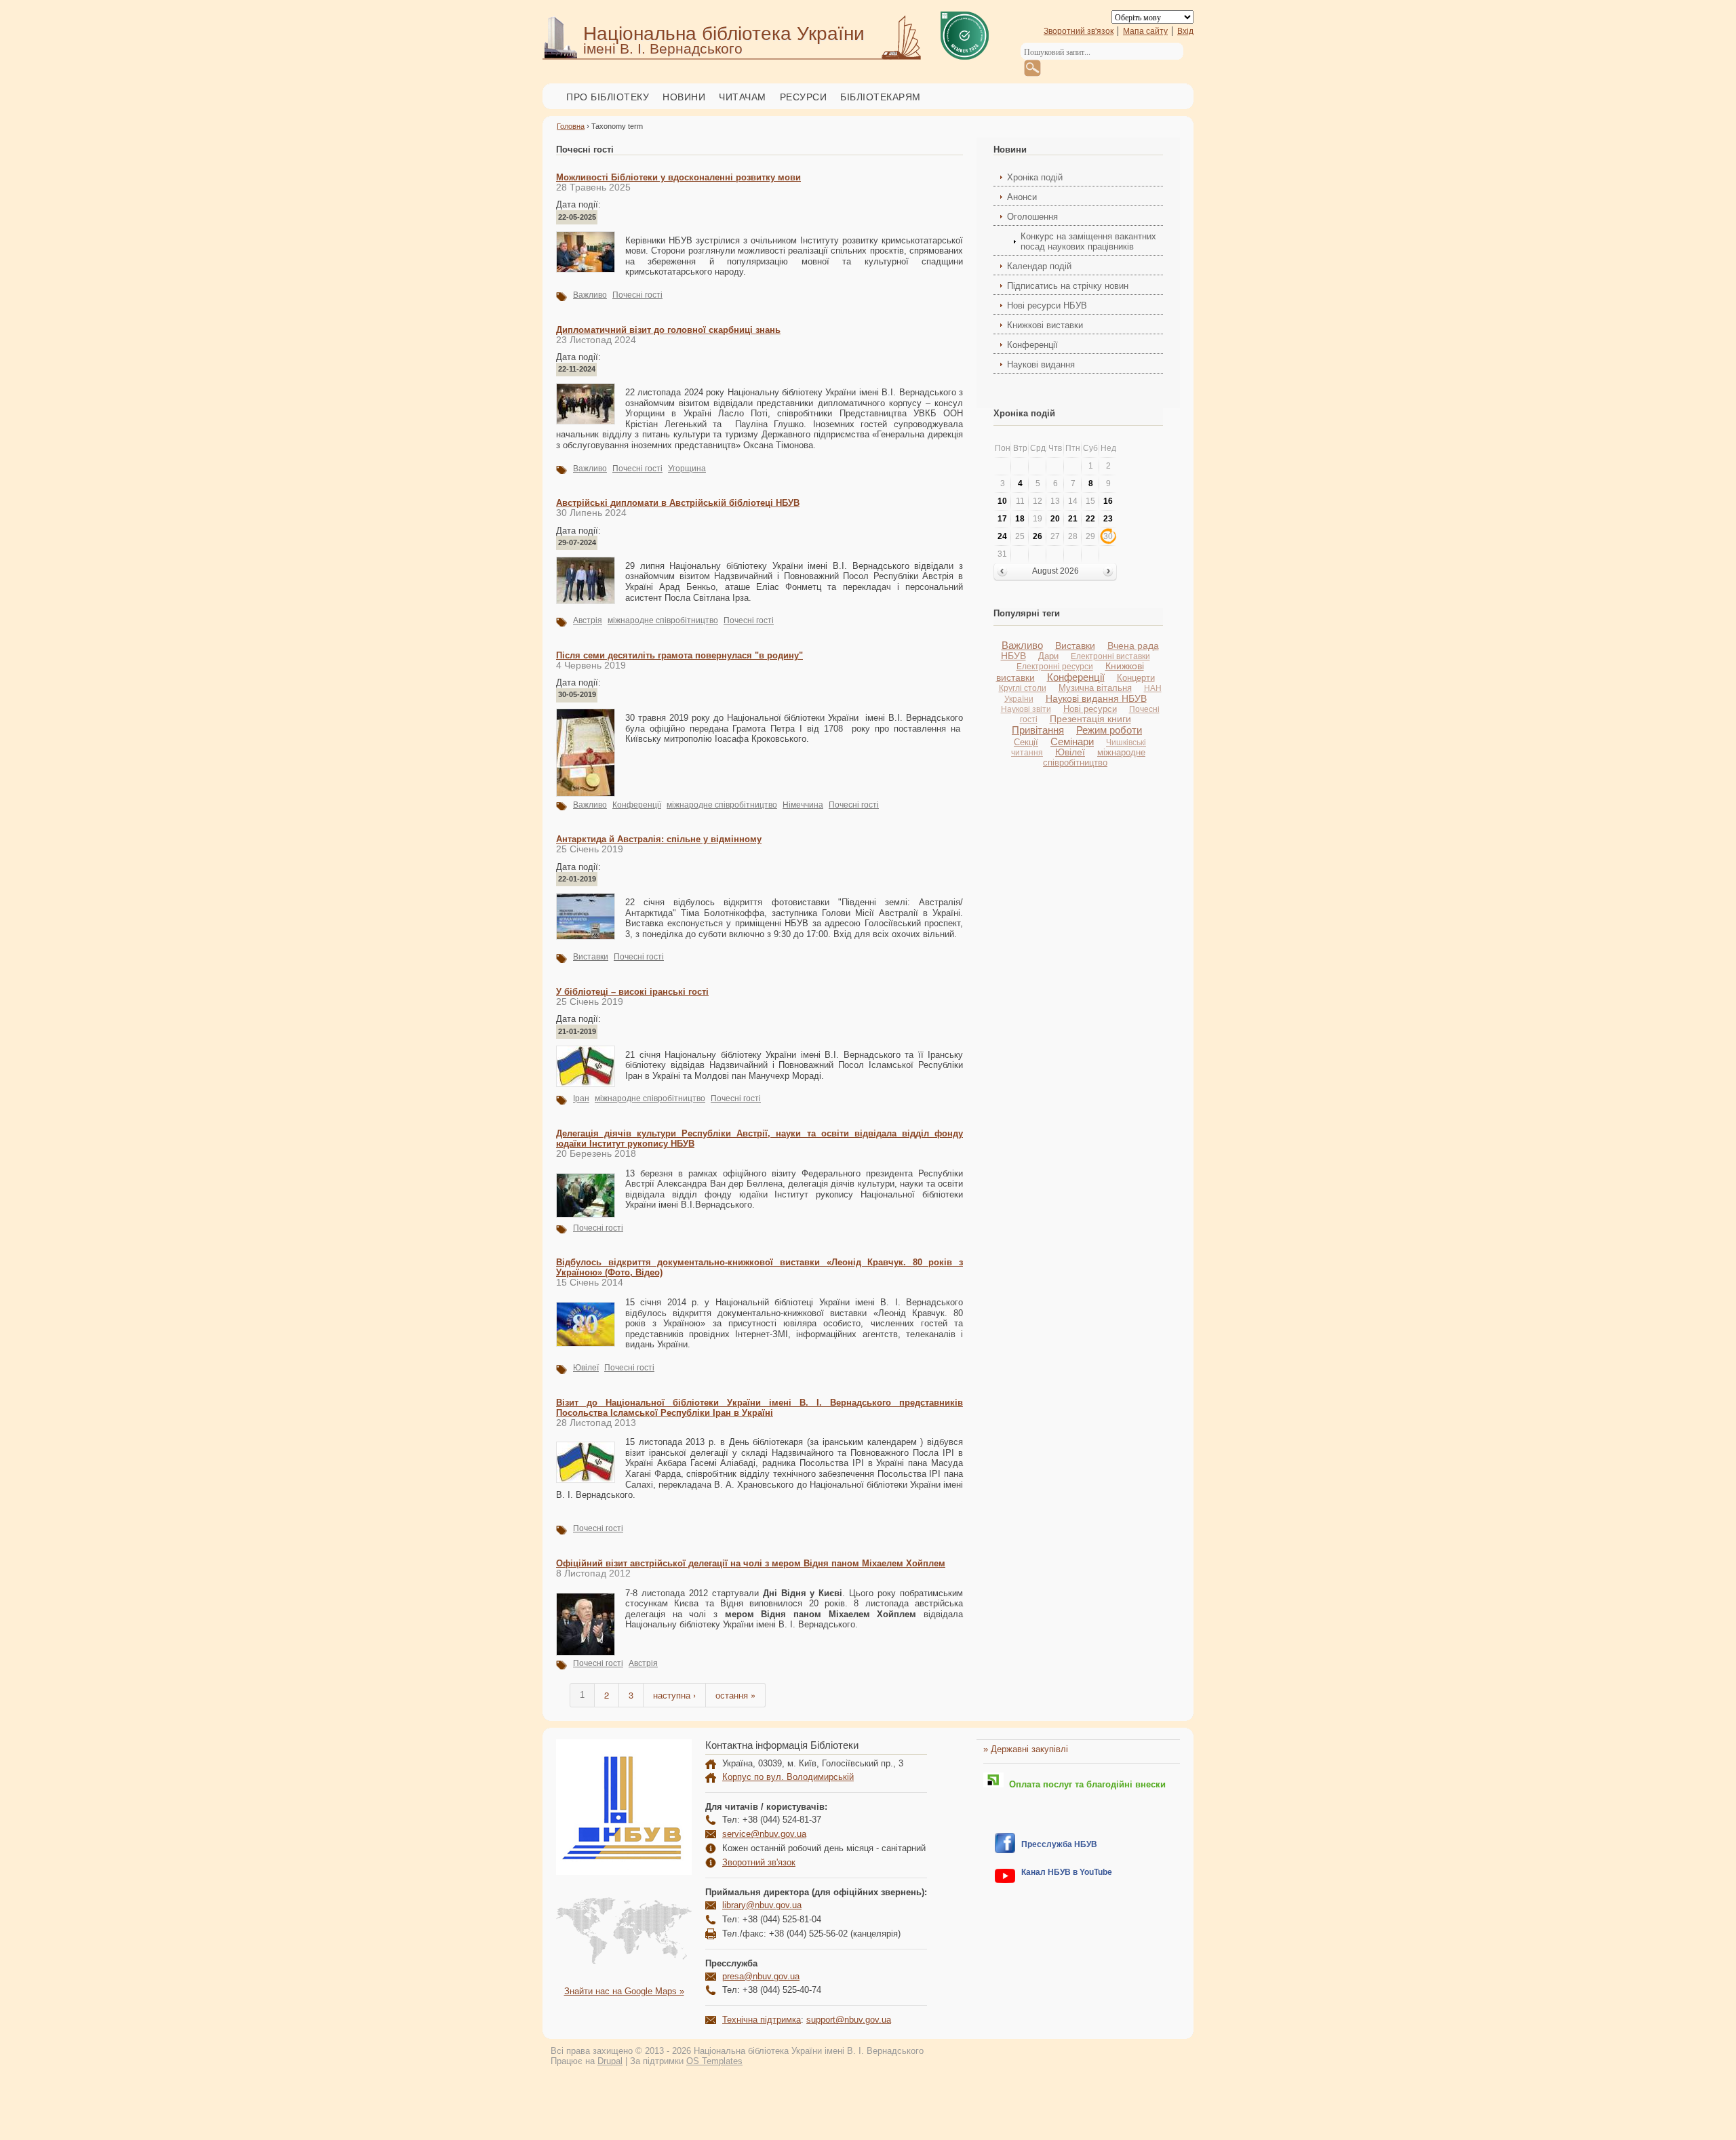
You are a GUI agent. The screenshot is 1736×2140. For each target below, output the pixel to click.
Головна (571, 126)
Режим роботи (1109, 730)
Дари (1048, 656)
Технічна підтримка (762, 2020)
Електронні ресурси (1055, 667)
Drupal (610, 2061)
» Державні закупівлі (1026, 1749)
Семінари (1072, 741)
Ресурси (804, 97)
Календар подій (1039, 266)
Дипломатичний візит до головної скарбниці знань (668, 330)
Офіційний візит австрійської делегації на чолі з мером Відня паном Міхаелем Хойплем (751, 1563)
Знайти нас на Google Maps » (624, 1991)
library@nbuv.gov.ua (762, 1905)
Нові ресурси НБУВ (1047, 305)
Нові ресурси (1090, 709)
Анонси (1022, 197)
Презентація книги (1090, 719)
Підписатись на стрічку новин (1068, 286)
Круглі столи (1023, 688)
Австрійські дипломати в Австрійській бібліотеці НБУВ (678, 503)
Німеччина (803, 805)
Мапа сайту (1145, 31)
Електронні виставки (1110, 656)
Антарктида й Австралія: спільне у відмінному (659, 839)
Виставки (591, 957)
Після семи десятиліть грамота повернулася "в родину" (679, 655)
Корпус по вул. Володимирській (788, 1777)
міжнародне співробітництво (663, 620)
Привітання (1038, 730)
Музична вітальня (1095, 688)
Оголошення (1032, 217)
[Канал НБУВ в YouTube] (1005, 1880)
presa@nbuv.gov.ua (761, 1976)
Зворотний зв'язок (1079, 31)
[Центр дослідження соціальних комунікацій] (1005, 1850)
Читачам (743, 97)
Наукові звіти (1026, 709)
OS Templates (714, 2061)
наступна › (674, 1695)
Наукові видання (1041, 364)
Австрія (588, 620)
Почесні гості (637, 295)
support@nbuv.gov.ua (849, 2020)
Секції (1026, 742)
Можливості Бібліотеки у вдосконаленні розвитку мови (678, 177)
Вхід (1185, 31)
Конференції (637, 805)
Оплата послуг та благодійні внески (1085, 1784)
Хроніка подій (1035, 177)
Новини (684, 97)
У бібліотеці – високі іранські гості (632, 992)
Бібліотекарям (881, 97)
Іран (581, 1098)
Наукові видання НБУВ (1096, 698)
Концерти (1136, 678)
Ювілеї (586, 1368)
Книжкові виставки (1045, 325)
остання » (735, 1695)
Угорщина (687, 469)
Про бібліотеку (608, 97)
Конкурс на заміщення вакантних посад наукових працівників (1088, 241)
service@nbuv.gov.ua (764, 1834)
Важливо (590, 295)
